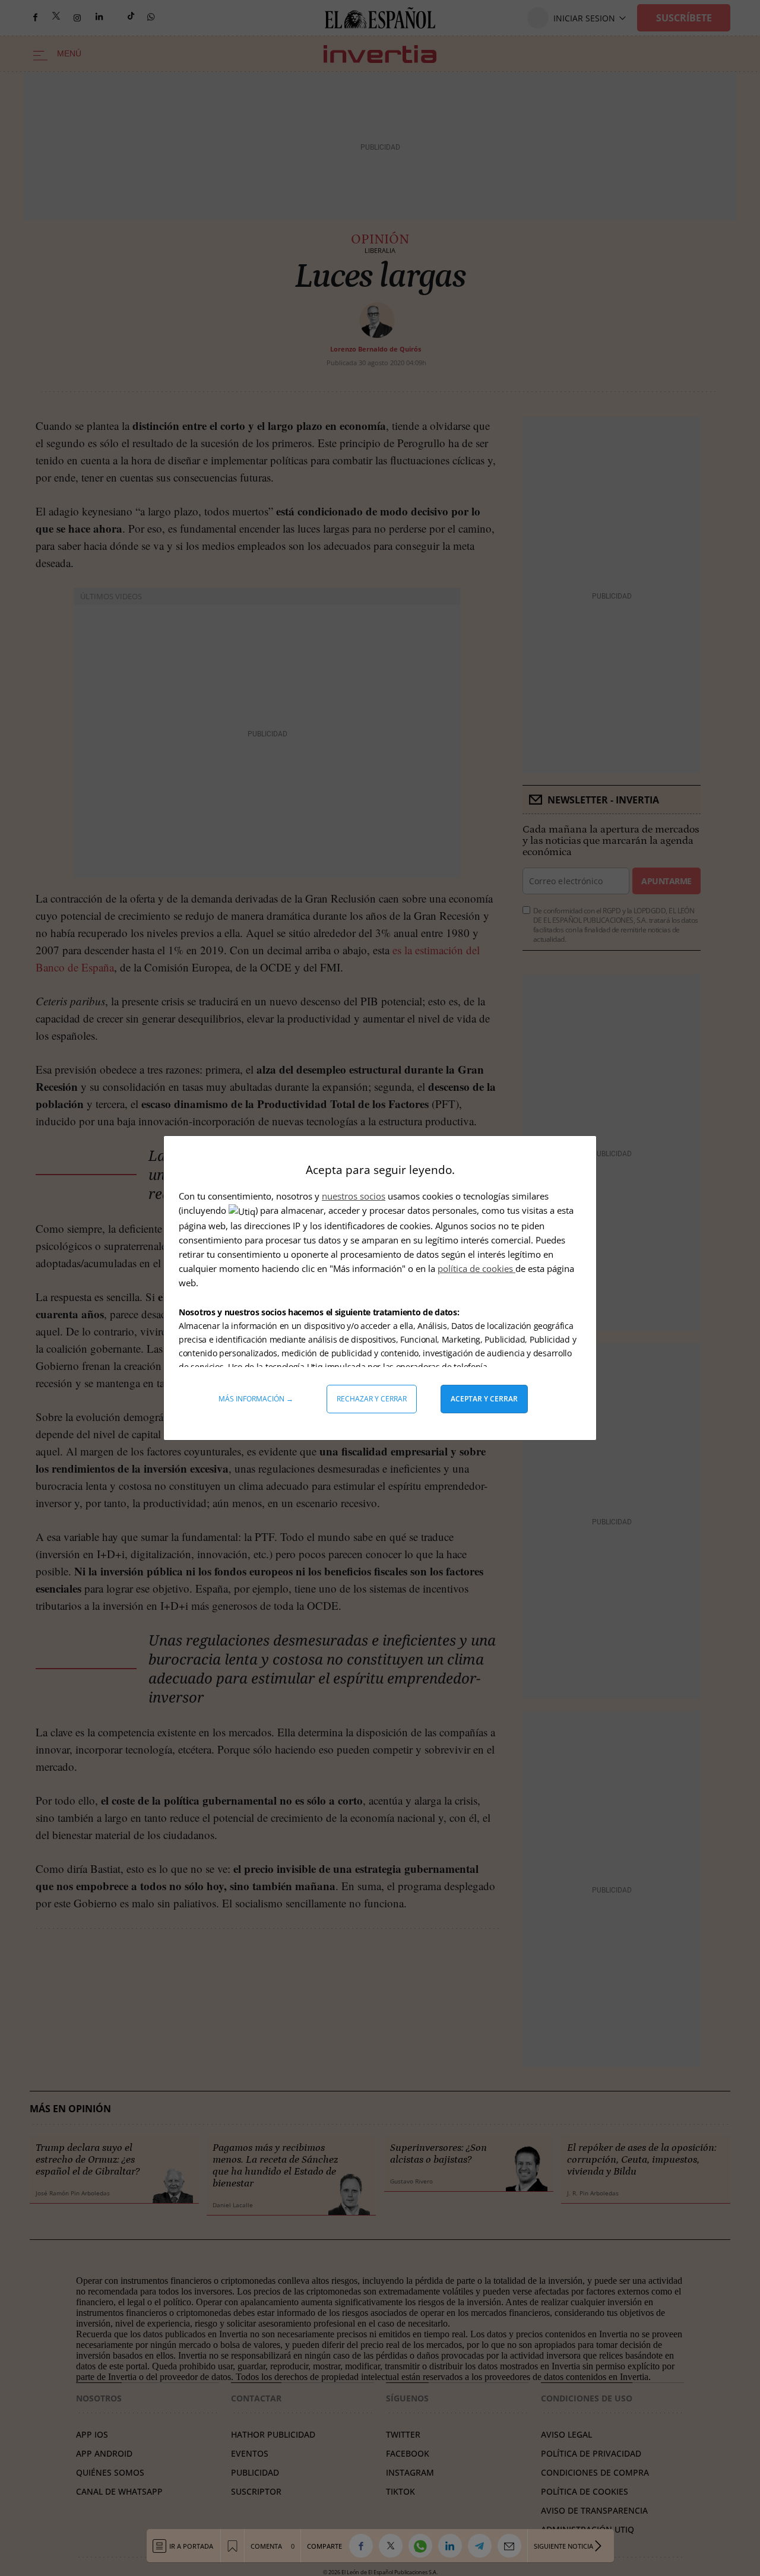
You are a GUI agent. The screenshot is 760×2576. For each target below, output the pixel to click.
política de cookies (476, 1268)
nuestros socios (354, 1196)
